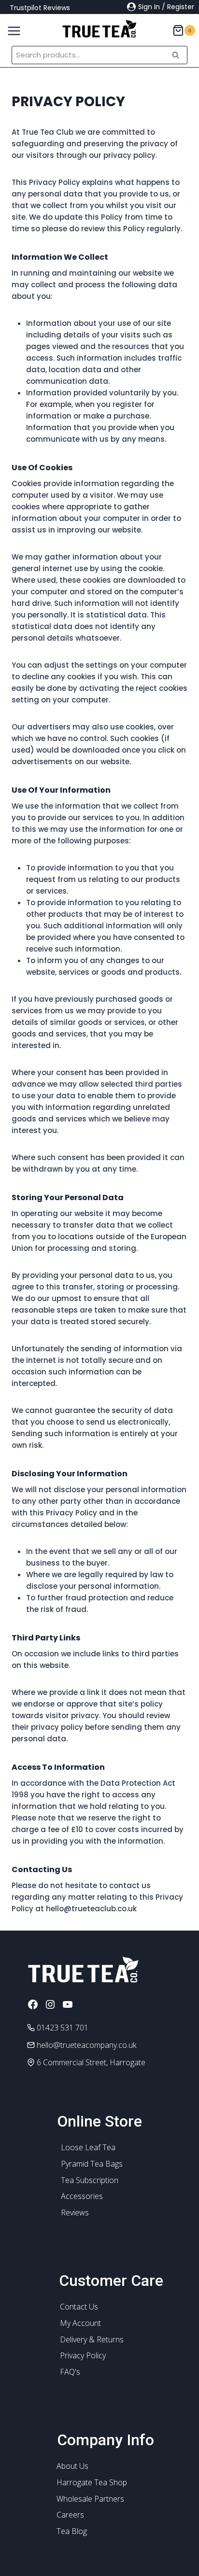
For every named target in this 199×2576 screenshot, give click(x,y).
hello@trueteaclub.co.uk (91, 1909)
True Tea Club (48, 132)
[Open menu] (11, 28)
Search (178, 55)
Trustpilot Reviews (40, 8)
